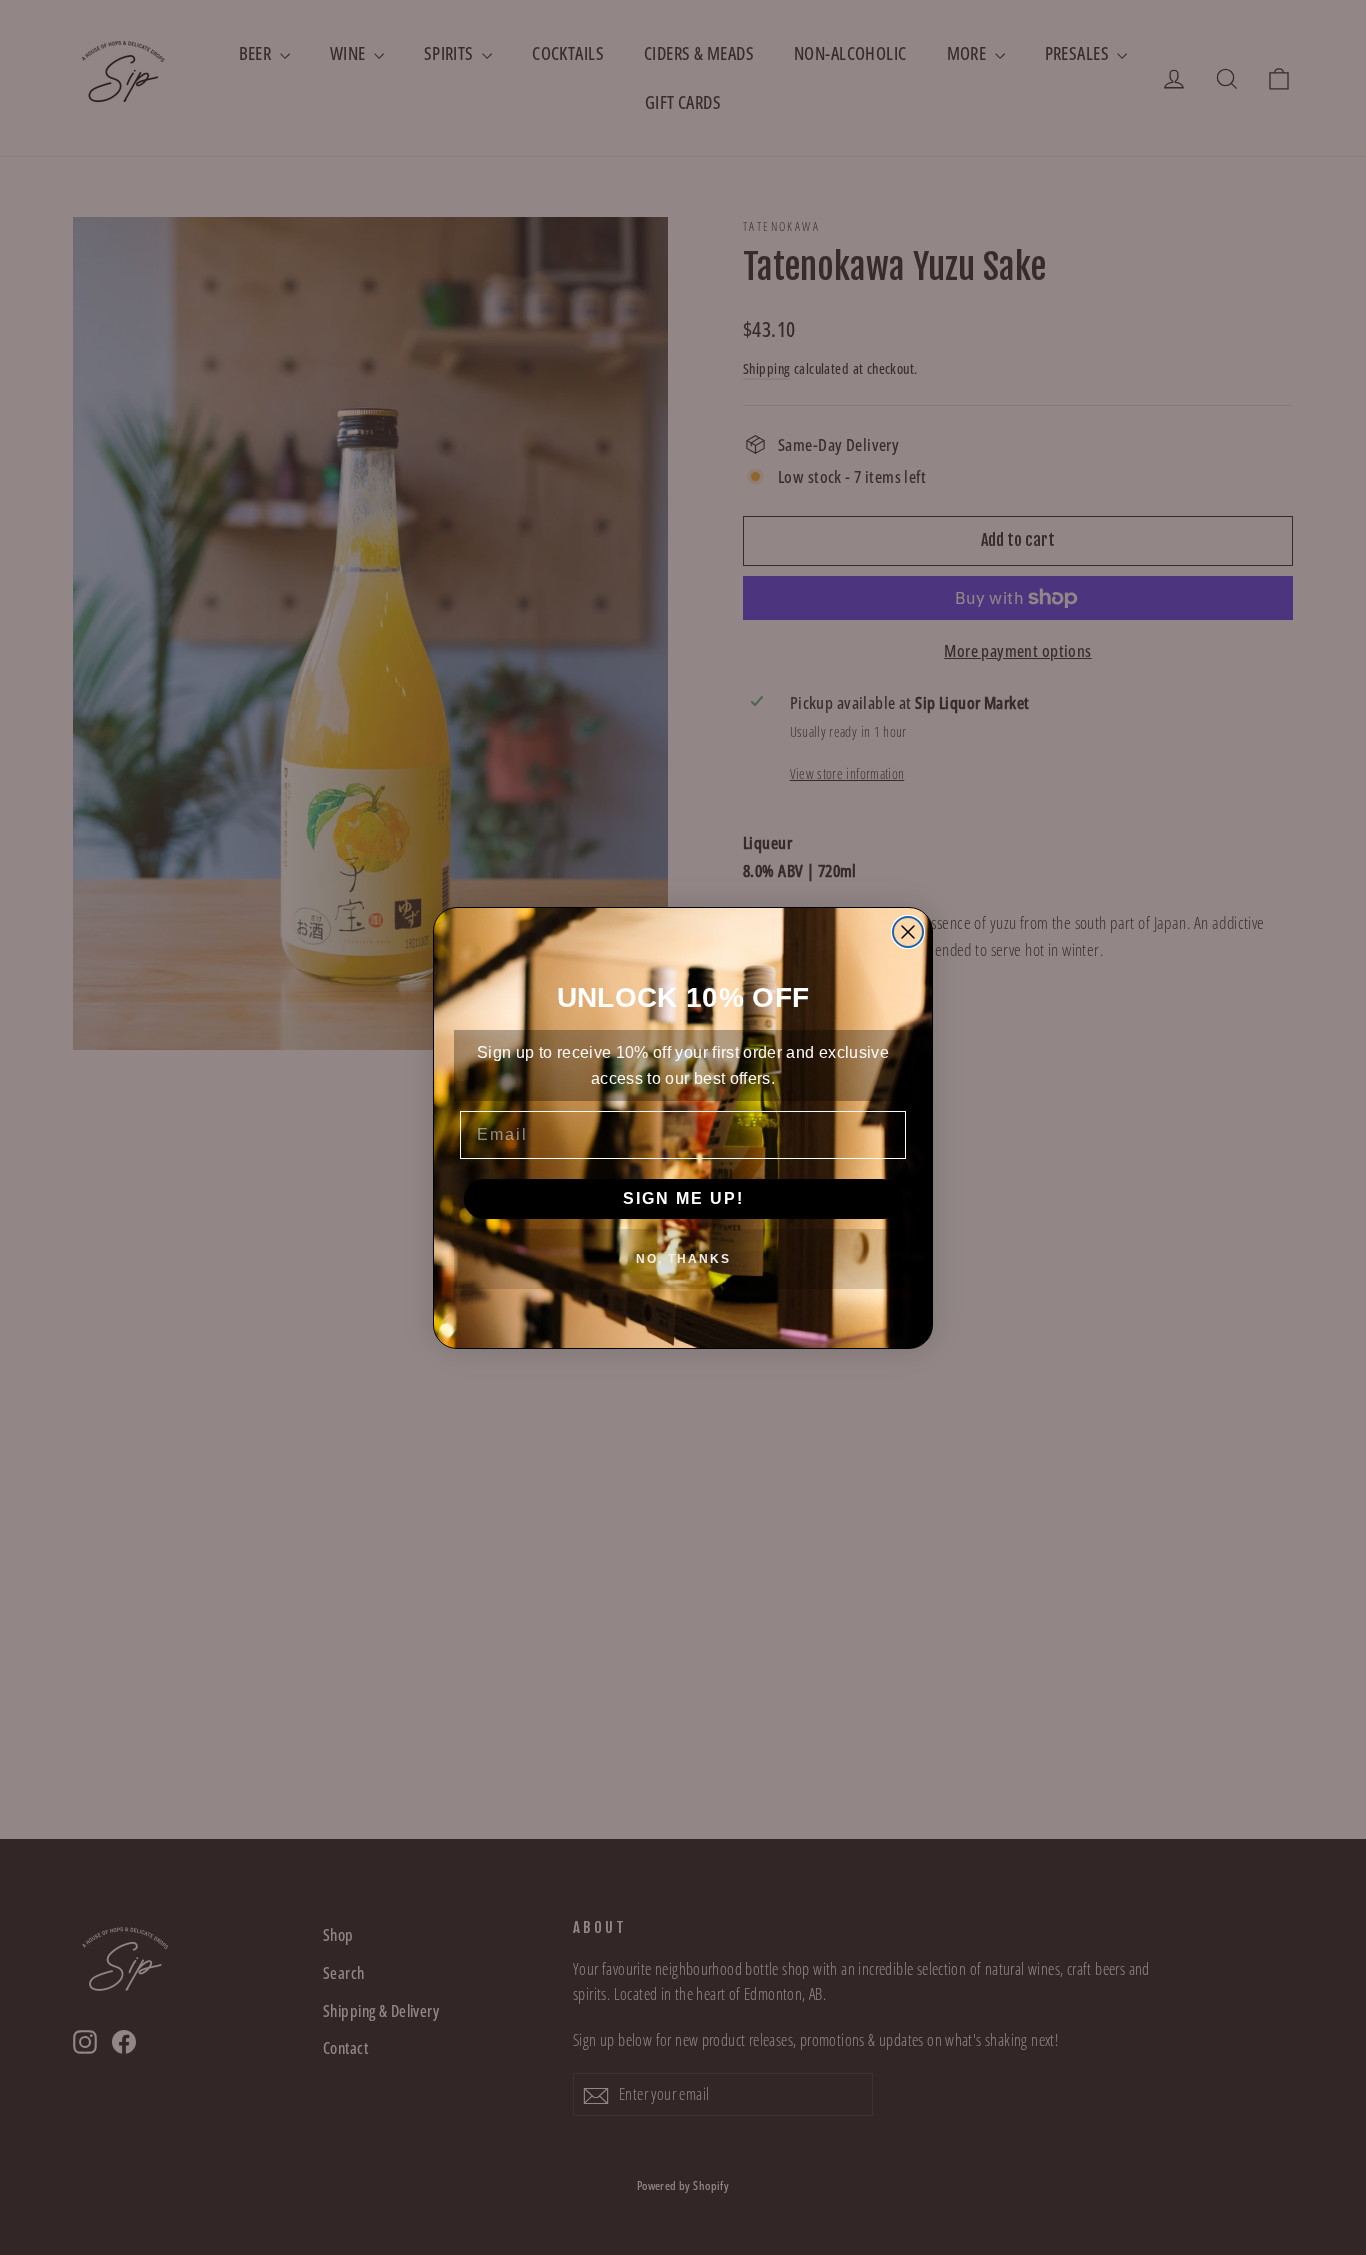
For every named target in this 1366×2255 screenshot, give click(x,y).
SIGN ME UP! (683, 1198)
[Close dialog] (908, 932)
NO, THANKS (683, 1259)
